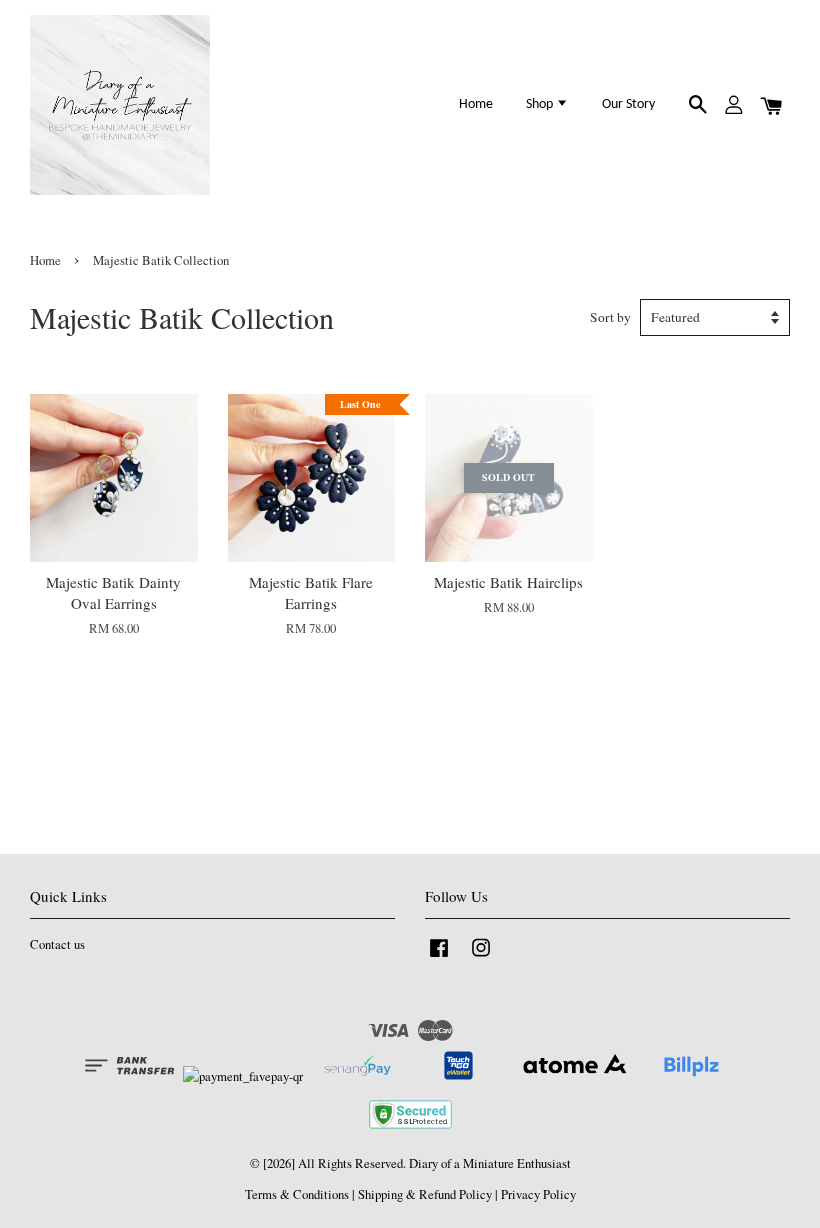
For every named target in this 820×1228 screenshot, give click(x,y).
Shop (541, 104)
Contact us (57, 944)
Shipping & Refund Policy (425, 1194)
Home (476, 104)
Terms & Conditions (297, 1194)
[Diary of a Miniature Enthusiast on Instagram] (481, 957)
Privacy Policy (538, 1194)
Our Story (628, 104)
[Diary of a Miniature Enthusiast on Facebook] (439, 957)
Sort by (610, 317)
